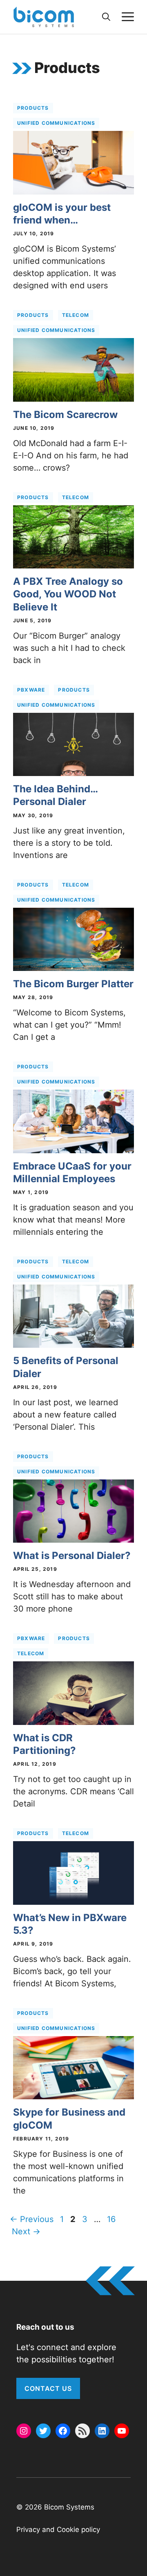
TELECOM (76, 315)
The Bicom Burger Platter (73, 984)
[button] (106, 17)
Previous (32, 2219)
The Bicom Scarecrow (65, 415)
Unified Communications (56, 123)
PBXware (31, 690)
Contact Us (48, 2388)
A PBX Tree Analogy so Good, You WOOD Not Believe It (68, 594)
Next (26, 2231)
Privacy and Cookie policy (58, 2530)
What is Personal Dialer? (72, 1556)
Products (33, 108)
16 (112, 2219)
